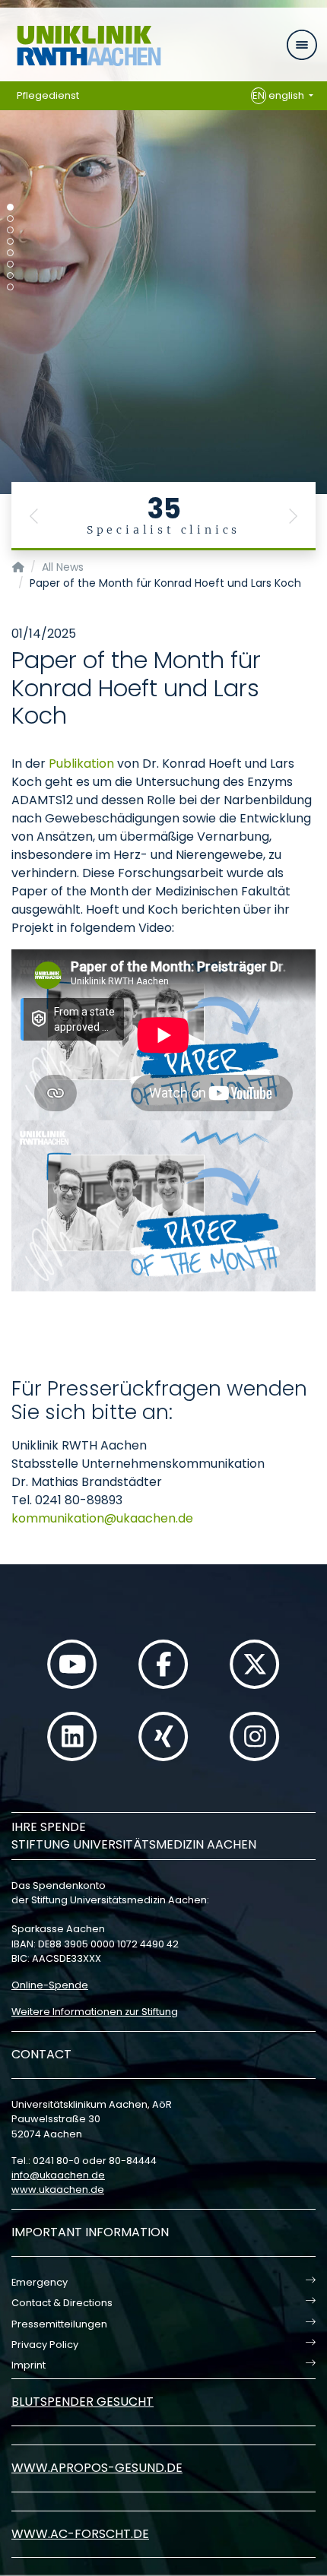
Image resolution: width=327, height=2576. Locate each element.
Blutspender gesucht (83, 2402)
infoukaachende (58, 2175)
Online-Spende (50, 1985)
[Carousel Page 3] (10, 230)
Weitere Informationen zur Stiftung (95, 2012)
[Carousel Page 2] (10, 219)
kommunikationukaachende (102, 1518)
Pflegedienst (48, 95)
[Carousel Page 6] (10, 264)
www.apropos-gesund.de (97, 2468)
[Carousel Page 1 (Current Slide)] (10, 207)
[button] (34, 516)
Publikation (81, 764)
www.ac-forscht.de (80, 2534)
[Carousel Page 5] (10, 253)
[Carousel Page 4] (10, 241)
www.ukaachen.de (58, 2189)
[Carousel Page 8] (10, 287)
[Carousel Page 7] (10, 276)
